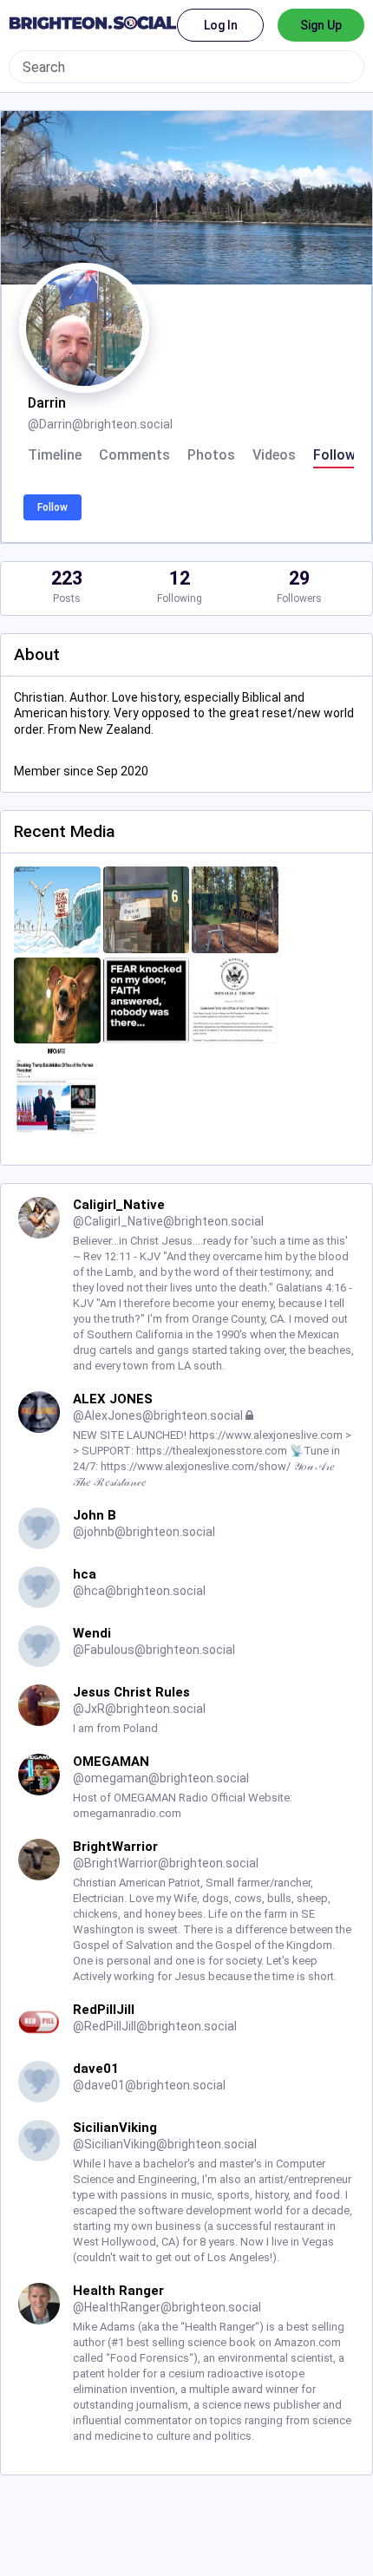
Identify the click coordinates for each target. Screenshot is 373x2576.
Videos (274, 455)
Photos (211, 455)
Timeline (55, 455)
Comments (134, 455)
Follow (52, 507)
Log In (221, 25)
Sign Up (321, 25)
